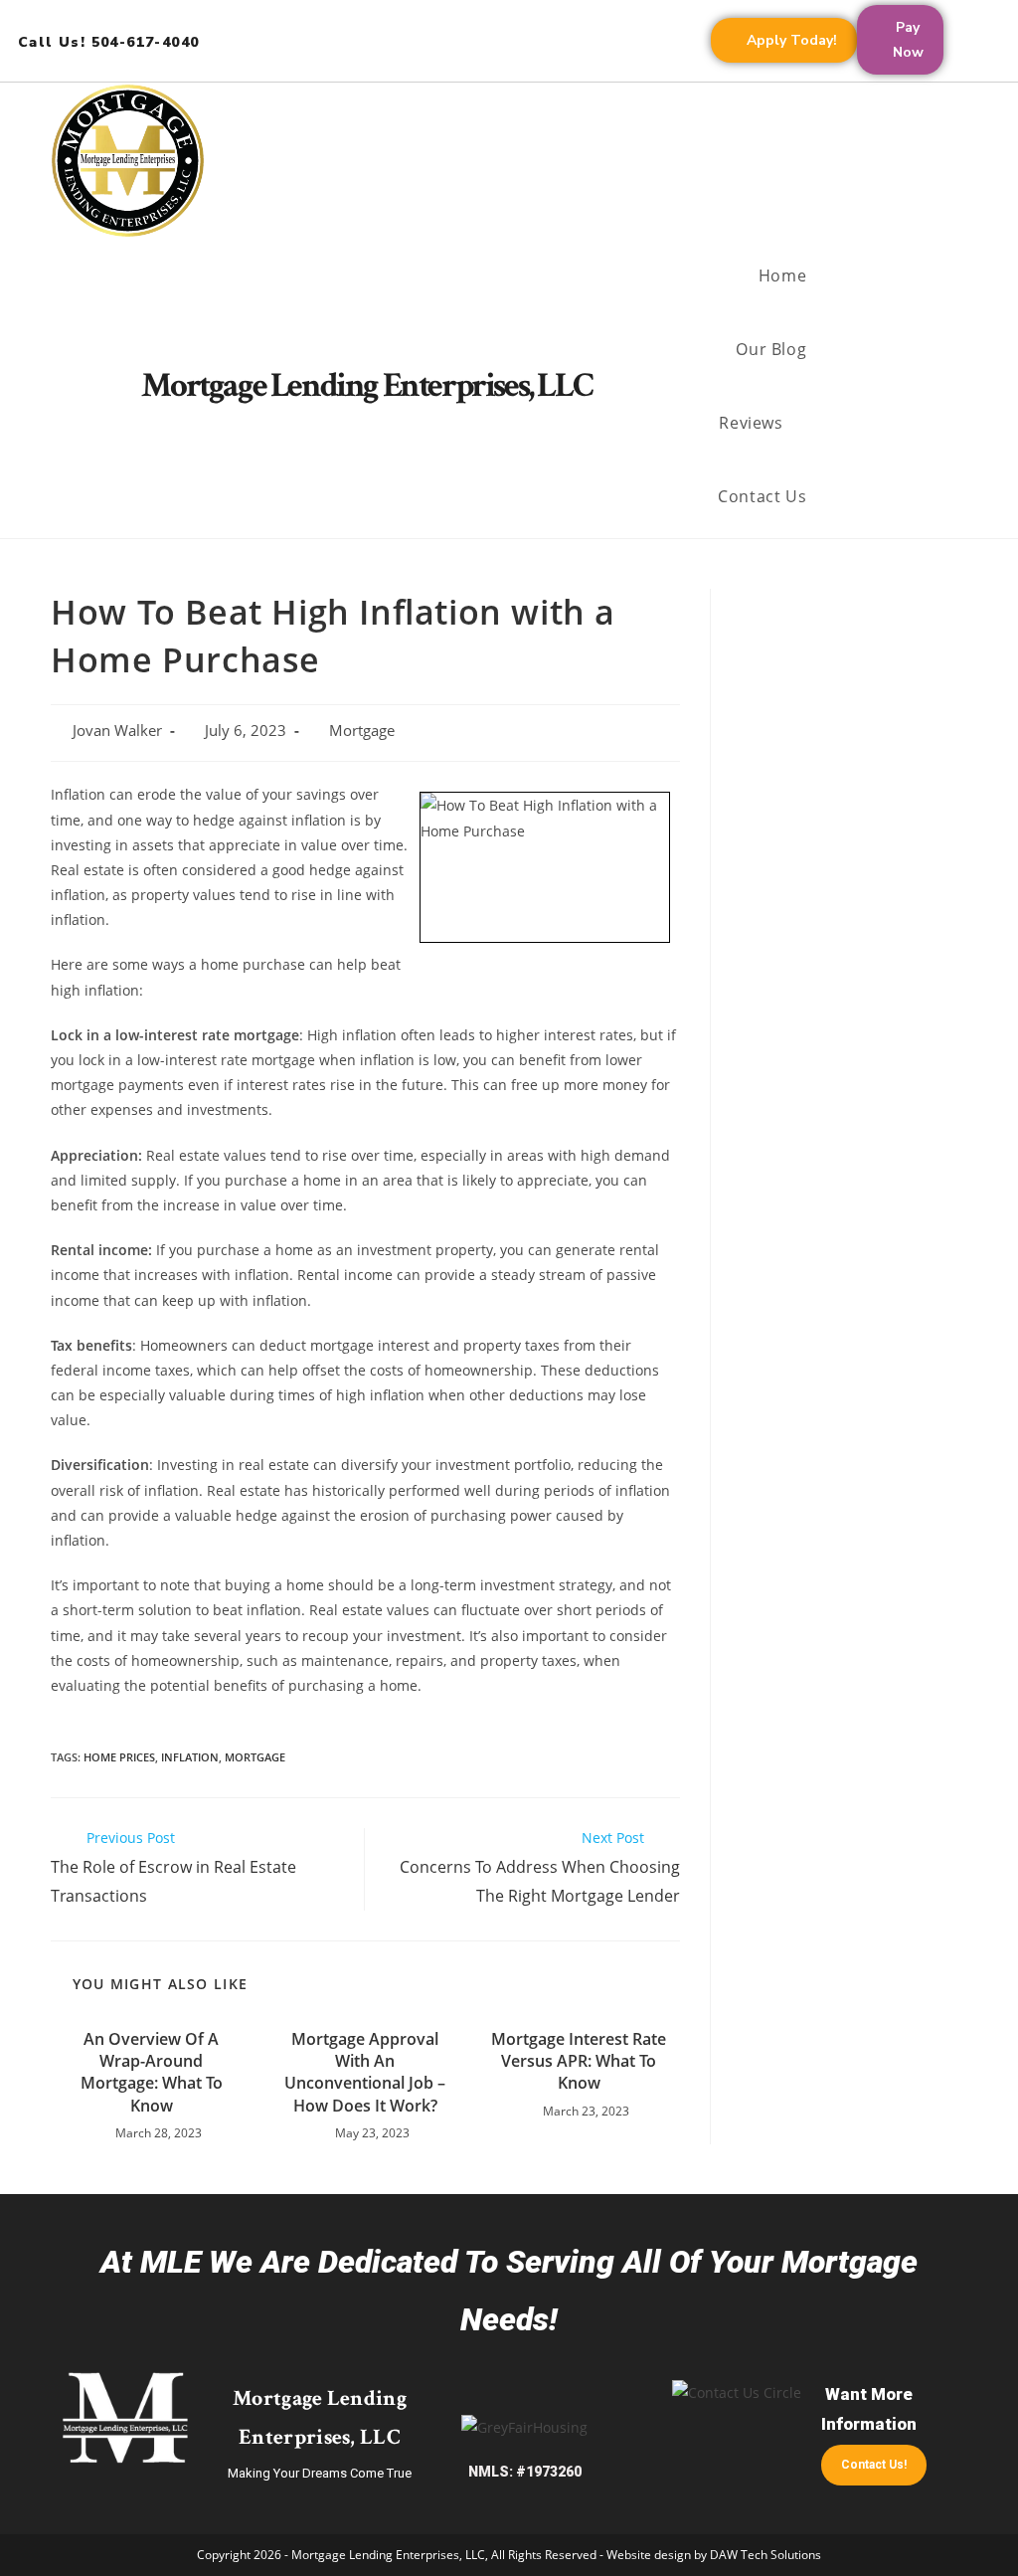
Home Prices (119, 1757)
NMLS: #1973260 (525, 2472)
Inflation (190, 1757)
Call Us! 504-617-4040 (108, 42)
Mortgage (362, 731)
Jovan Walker (117, 731)
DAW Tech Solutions (765, 2555)
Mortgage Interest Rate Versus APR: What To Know (579, 2061)
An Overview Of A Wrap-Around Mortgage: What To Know (152, 2072)
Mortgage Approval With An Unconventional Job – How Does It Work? (365, 2072)
